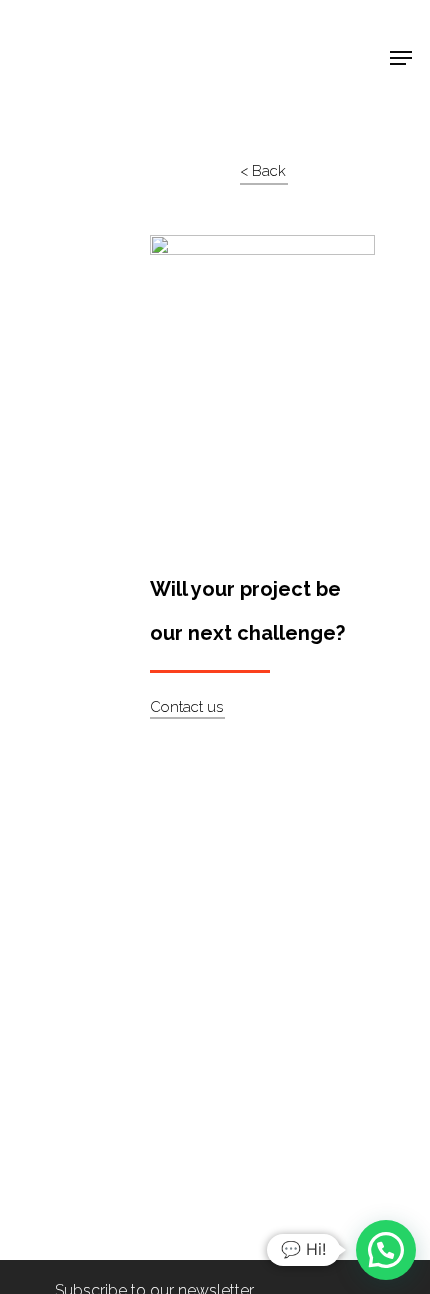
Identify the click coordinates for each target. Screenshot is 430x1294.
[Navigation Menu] (401, 58)
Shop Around (82, 31)
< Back (263, 171)
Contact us (186, 707)
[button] (386, 1250)
